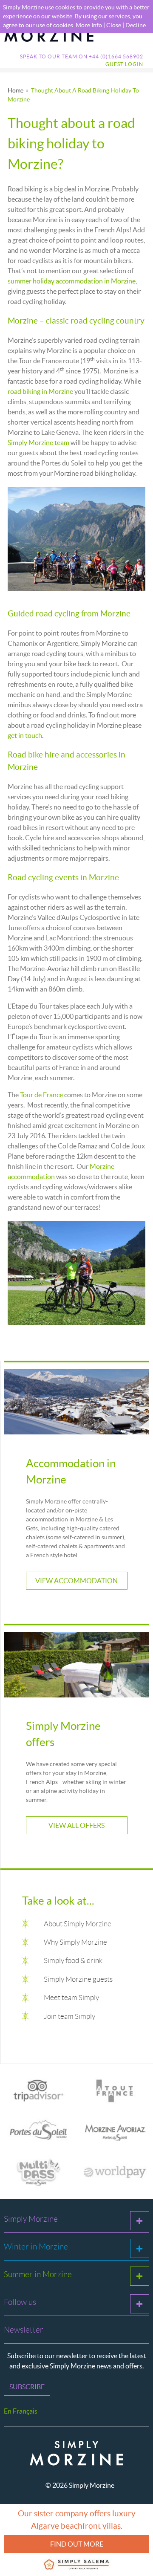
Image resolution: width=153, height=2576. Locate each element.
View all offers (76, 1825)
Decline (136, 25)
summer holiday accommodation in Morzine (72, 281)
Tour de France (41, 1095)
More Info (89, 25)
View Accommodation (76, 1581)
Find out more (77, 2544)
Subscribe (27, 2387)
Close (114, 25)
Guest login (124, 64)
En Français (21, 2411)
